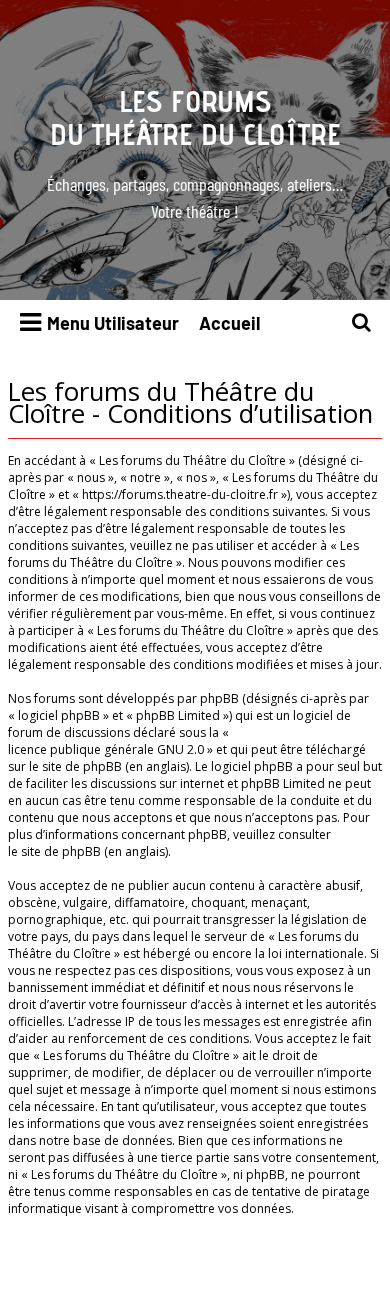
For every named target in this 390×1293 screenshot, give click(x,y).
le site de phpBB (75, 766)
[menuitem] (362, 323)
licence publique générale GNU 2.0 (106, 749)
